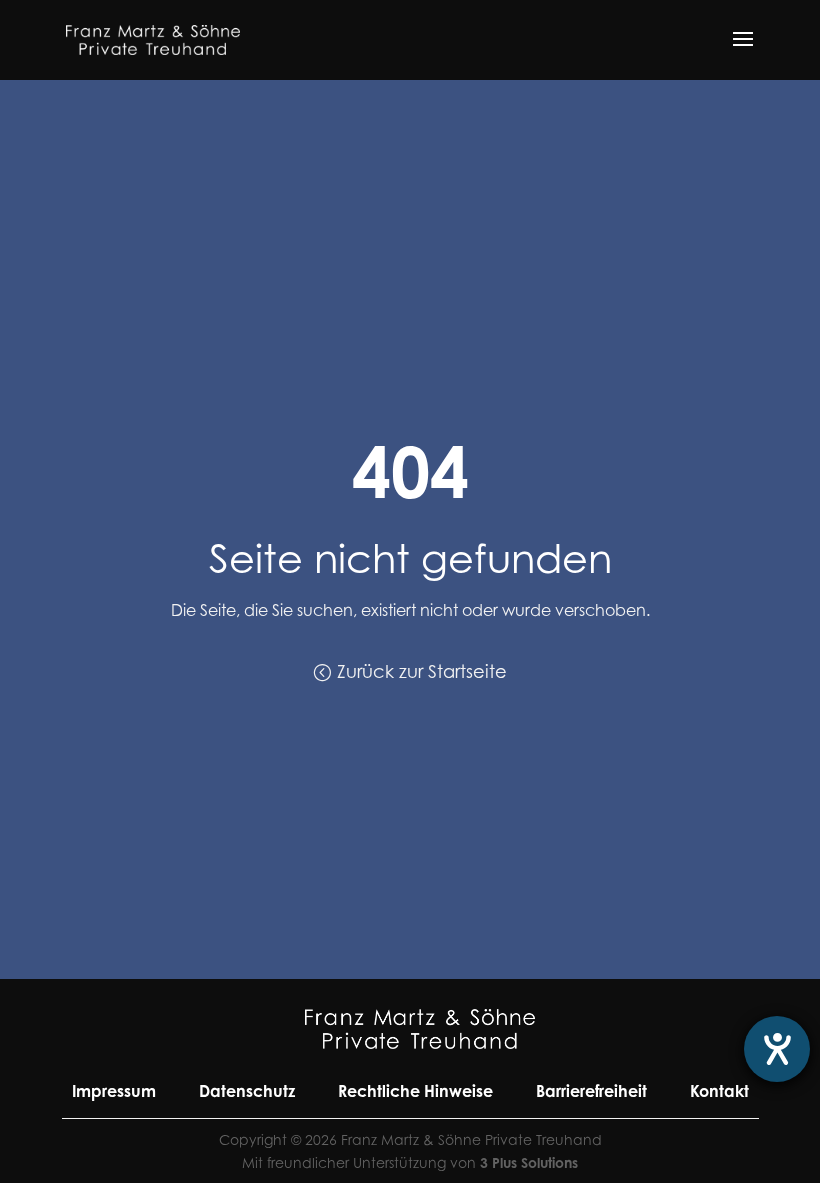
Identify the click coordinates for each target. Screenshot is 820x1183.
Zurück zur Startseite (422, 671)
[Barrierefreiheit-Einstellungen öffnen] (777, 1049)
